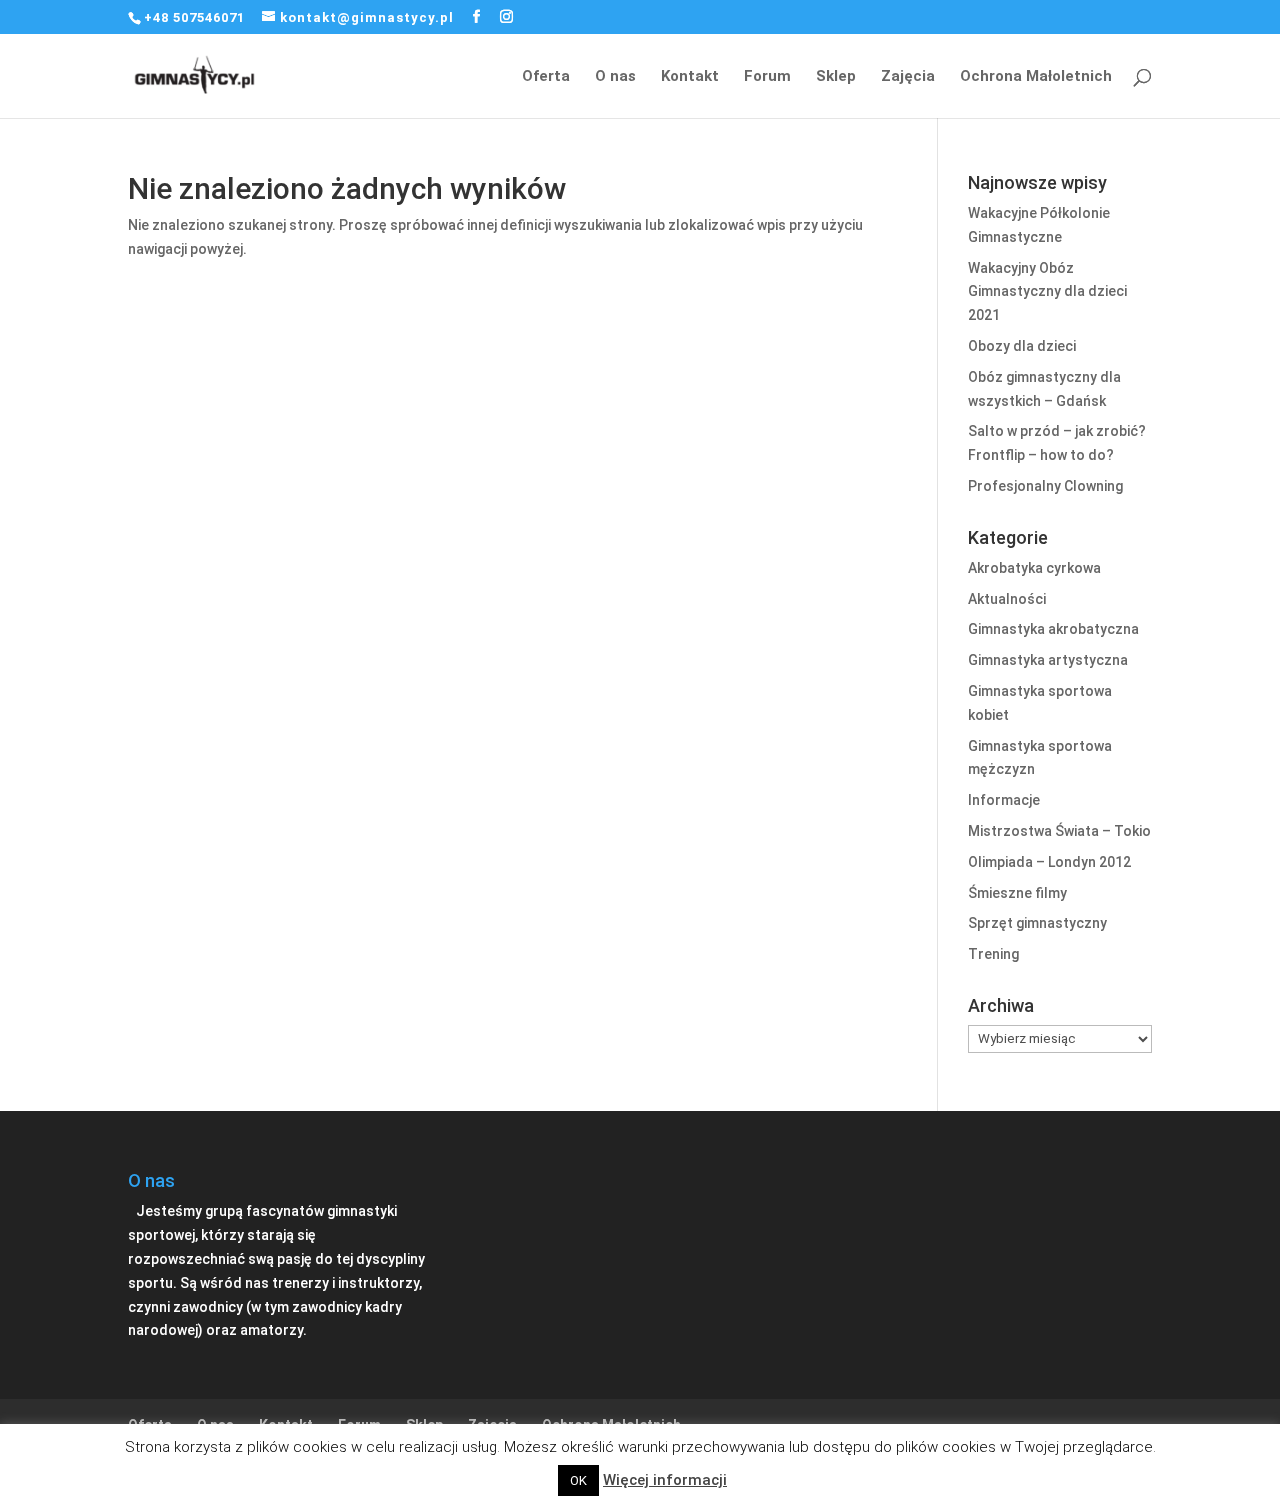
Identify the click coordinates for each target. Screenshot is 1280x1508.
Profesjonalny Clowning (1045, 486)
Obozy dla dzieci (1022, 346)
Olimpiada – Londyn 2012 (1049, 862)
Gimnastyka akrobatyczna (1053, 629)
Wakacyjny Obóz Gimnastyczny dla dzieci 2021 (1047, 292)
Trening (993, 954)
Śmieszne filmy (1017, 893)
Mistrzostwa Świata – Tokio (1059, 831)
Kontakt (690, 77)
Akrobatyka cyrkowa (1034, 568)
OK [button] (578, 1480)
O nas (615, 77)
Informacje (1004, 800)
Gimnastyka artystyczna (1048, 660)
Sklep (836, 77)
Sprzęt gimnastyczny (1037, 923)
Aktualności (1007, 599)
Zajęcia (908, 77)
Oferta (546, 77)
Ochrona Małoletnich (1036, 77)
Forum (767, 77)
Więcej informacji (665, 1480)
